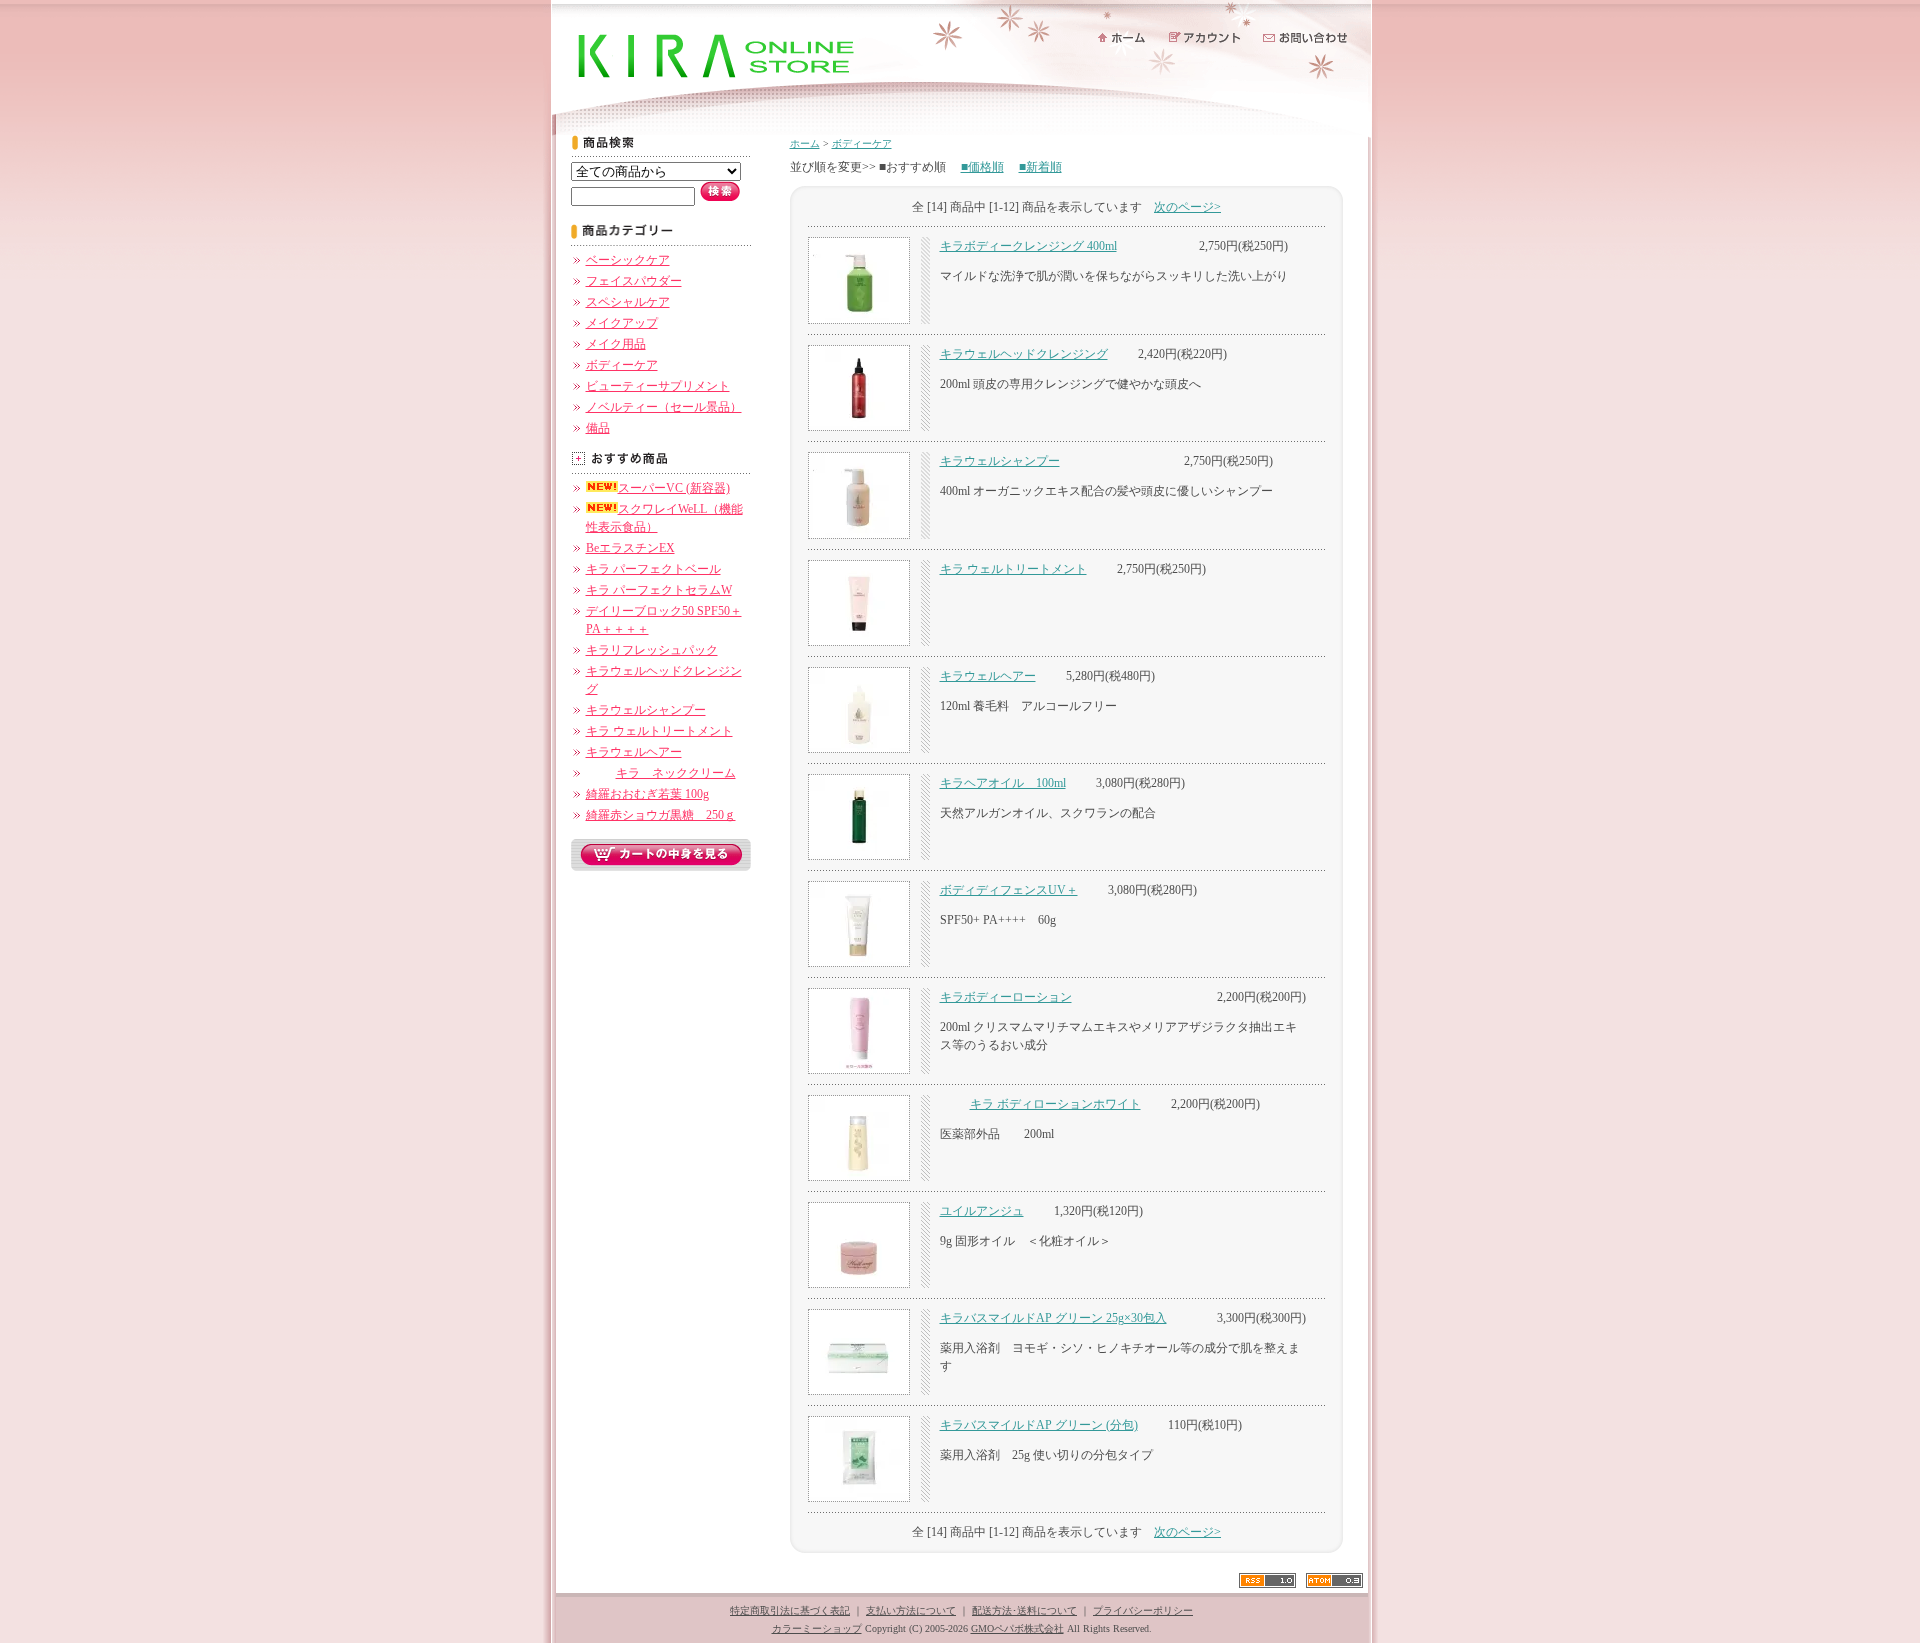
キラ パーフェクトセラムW (659, 590)
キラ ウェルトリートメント (659, 731)
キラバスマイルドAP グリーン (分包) (1039, 1425)
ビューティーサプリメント (658, 386)
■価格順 (982, 167)
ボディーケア (622, 365)
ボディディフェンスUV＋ (1009, 890)
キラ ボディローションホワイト (1055, 1104)
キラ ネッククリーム (676, 773)
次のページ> (1187, 207)
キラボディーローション (1006, 997)
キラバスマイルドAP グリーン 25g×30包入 (1053, 1318)
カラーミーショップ (817, 1628)
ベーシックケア (628, 260)
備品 (598, 428)
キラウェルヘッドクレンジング (1024, 354)
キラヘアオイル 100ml (1003, 783)
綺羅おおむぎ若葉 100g (647, 794)
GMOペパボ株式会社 (1017, 1628)
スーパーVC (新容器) (674, 488)
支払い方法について (911, 1610)
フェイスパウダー (634, 281)
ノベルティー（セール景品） (664, 407)
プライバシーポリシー (1143, 1610)
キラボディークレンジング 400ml (1028, 246)
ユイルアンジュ (982, 1211)
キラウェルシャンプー (646, 710)
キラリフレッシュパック (652, 650)
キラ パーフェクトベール (653, 569)
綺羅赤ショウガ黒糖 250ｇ (661, 815)
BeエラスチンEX (630, 548)
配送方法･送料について (1024, 1610)
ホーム (805, 143)
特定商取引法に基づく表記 (790, 1610)
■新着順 (1040, 167)
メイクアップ (622, 323)
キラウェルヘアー (634, 752)
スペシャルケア (628, 302)
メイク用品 (616, 344)
